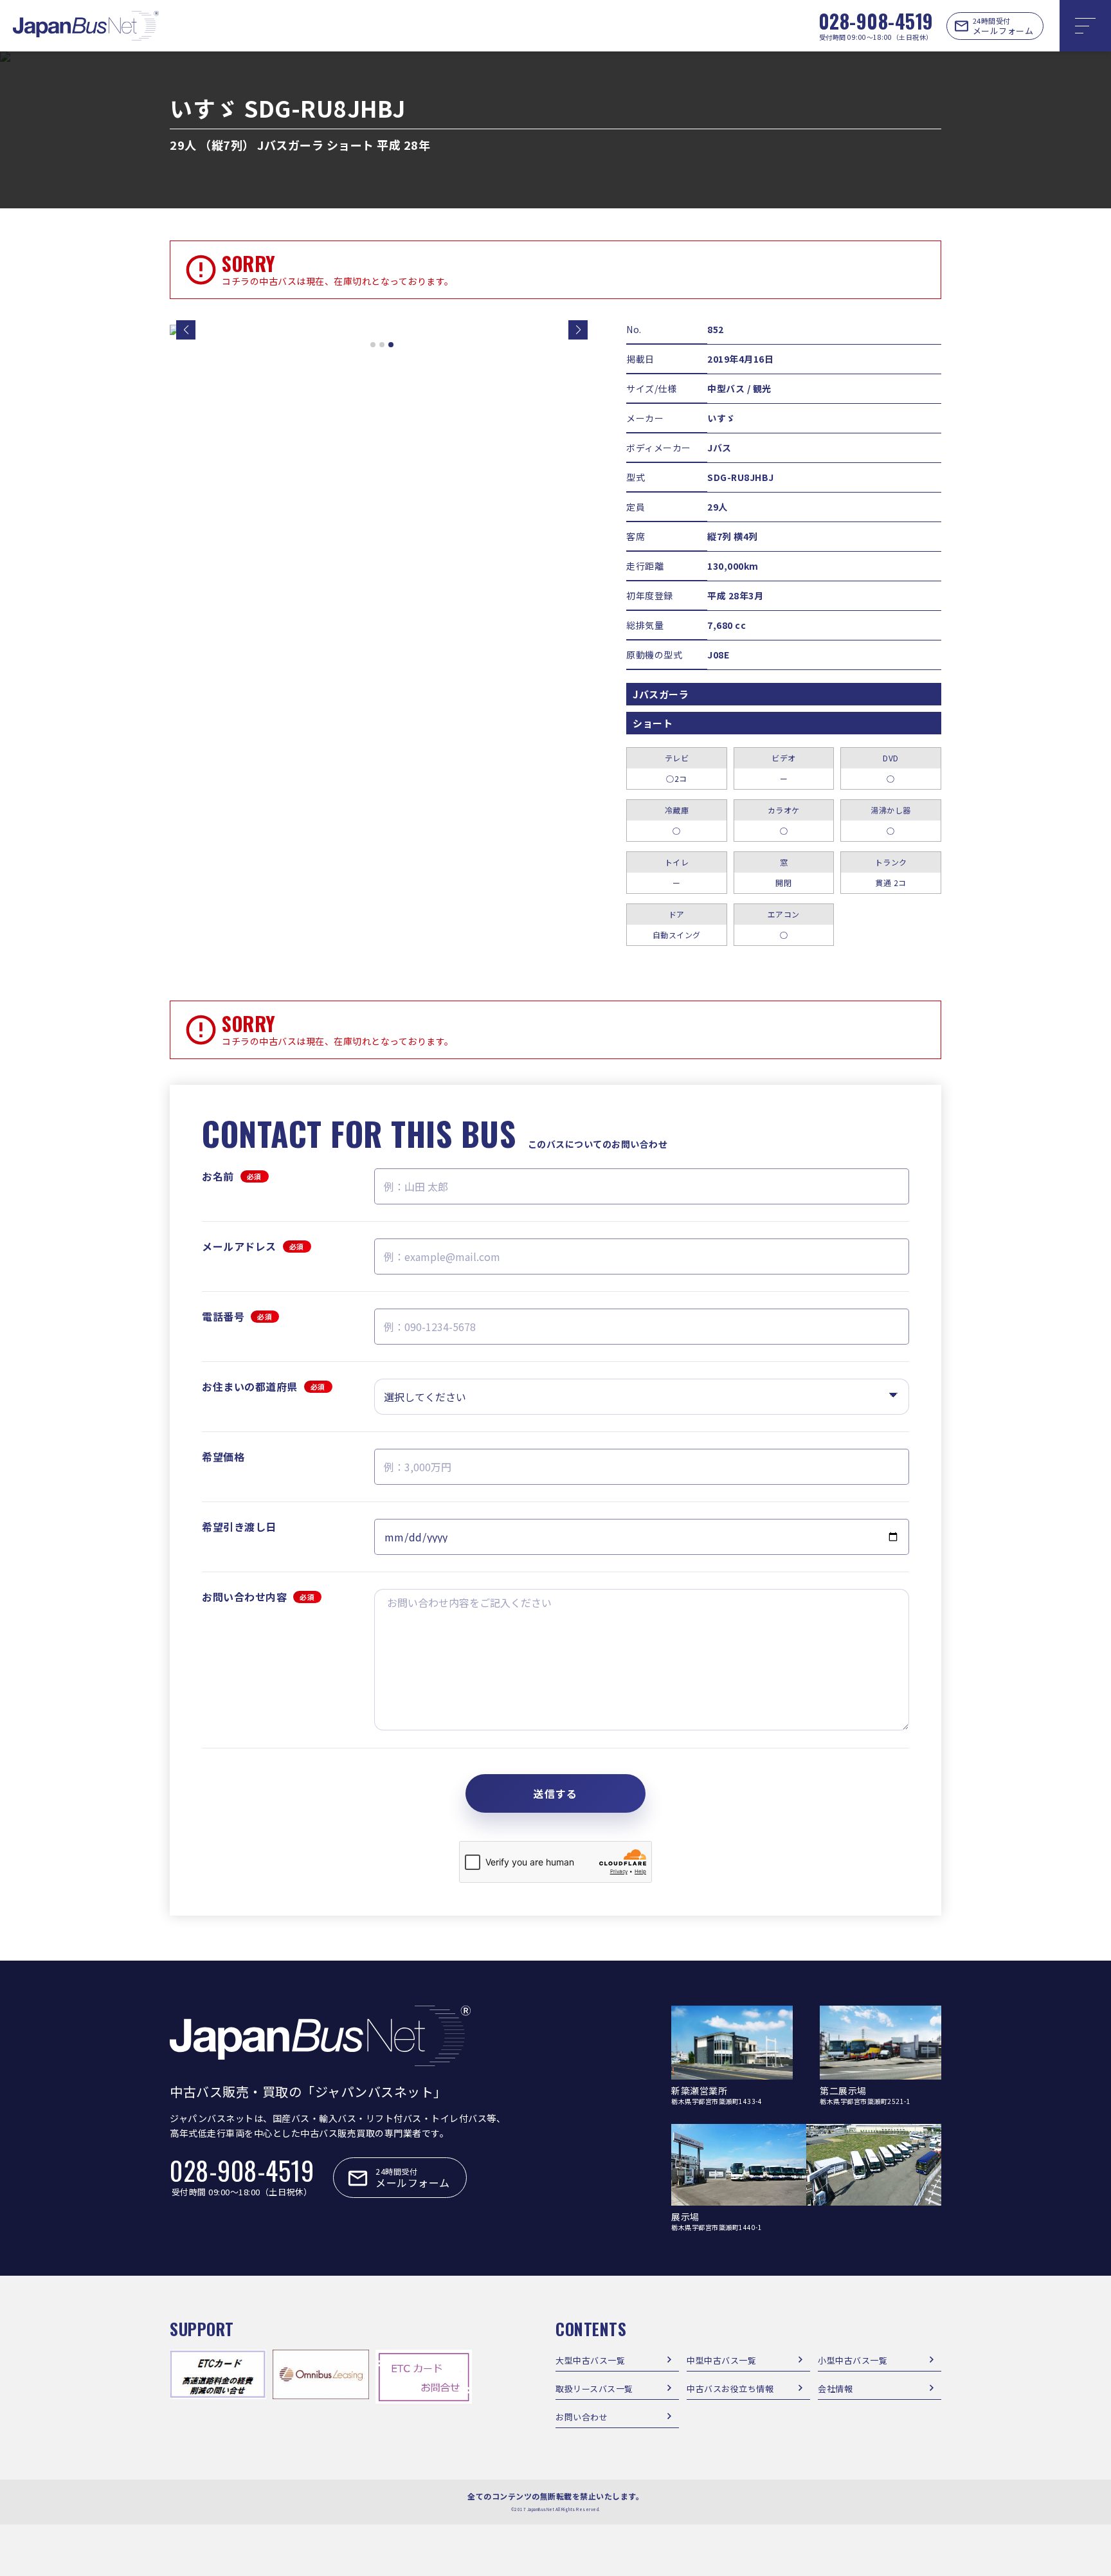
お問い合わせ (582, 2417)
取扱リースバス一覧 (594, 2389)
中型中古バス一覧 (721, 2360)
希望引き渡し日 (239, 1527)
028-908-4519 (876, 21)
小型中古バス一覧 (853, 2360)
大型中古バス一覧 (590, 2360)
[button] (186, 330)
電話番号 (237, 1316)
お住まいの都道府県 (264, 1386)
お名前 (232, 1176)
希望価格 (223, 1456)
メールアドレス (253, 1246)
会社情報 (835, 2389)
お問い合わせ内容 (258, 1597)
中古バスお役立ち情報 (730, 2389)
